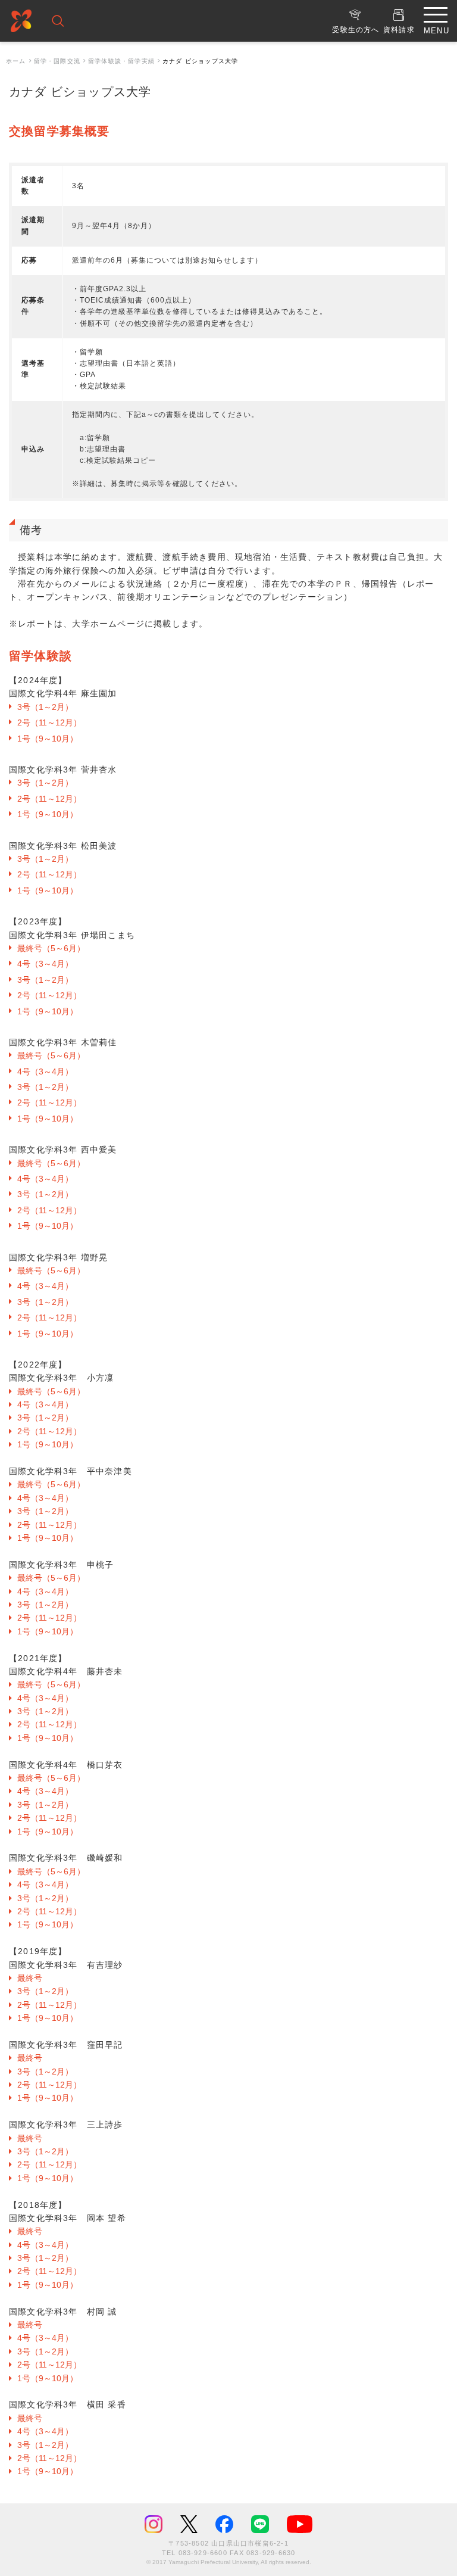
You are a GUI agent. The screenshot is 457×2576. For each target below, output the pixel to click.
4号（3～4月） (45, 964)
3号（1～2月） (45, 707)
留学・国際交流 (57, 61)
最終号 (30, 1978)
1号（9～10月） (48, 739)
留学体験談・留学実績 (121, 61)
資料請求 (399, 30)
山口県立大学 (21, 23)
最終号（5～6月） (51, 948)
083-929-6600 (203, 2553)
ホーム (16, 61)
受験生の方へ (356, 30)
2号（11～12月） (49, 722)
